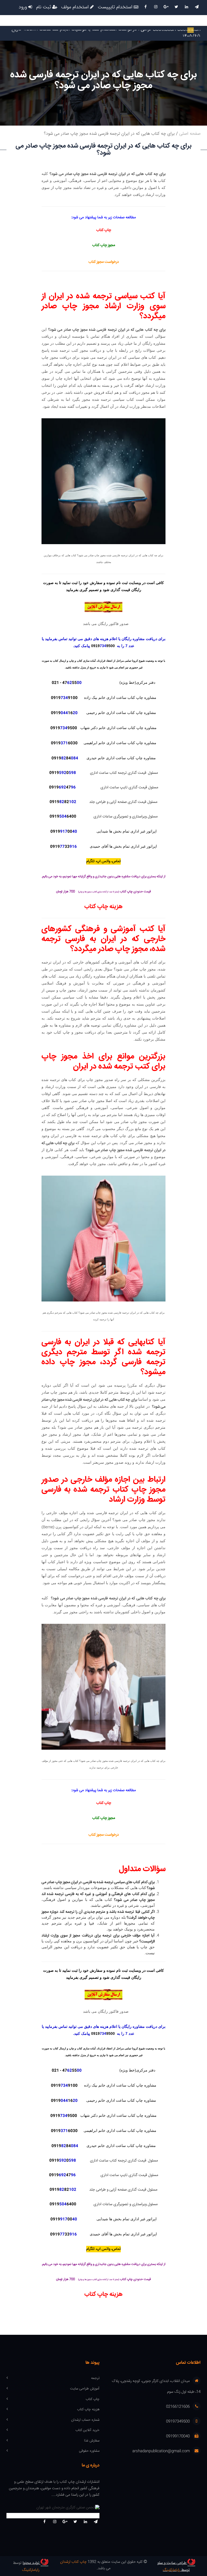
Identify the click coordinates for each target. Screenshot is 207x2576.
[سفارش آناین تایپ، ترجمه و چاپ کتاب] (103, 607)
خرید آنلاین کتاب (87, 2430)
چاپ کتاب (93, 2399)
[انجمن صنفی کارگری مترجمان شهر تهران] (53, 2508)
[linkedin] (187, 7)
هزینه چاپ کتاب (88, 2410)
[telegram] (197, 7)
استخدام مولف (76, 8)
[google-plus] (166, 7)
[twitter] (176, 7)
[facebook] (146, 7)
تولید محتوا (32, 2563)
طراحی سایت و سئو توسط (174, 2567)
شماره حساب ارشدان (85, 2420)
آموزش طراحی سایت (85, 2389)
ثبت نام (44, 8)
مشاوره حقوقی (89, 2451)
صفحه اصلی (190, 134)
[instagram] (156, 7)
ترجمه (95, 2378)
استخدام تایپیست (116, 8)
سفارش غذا (92, 2441)
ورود (23, 8)
